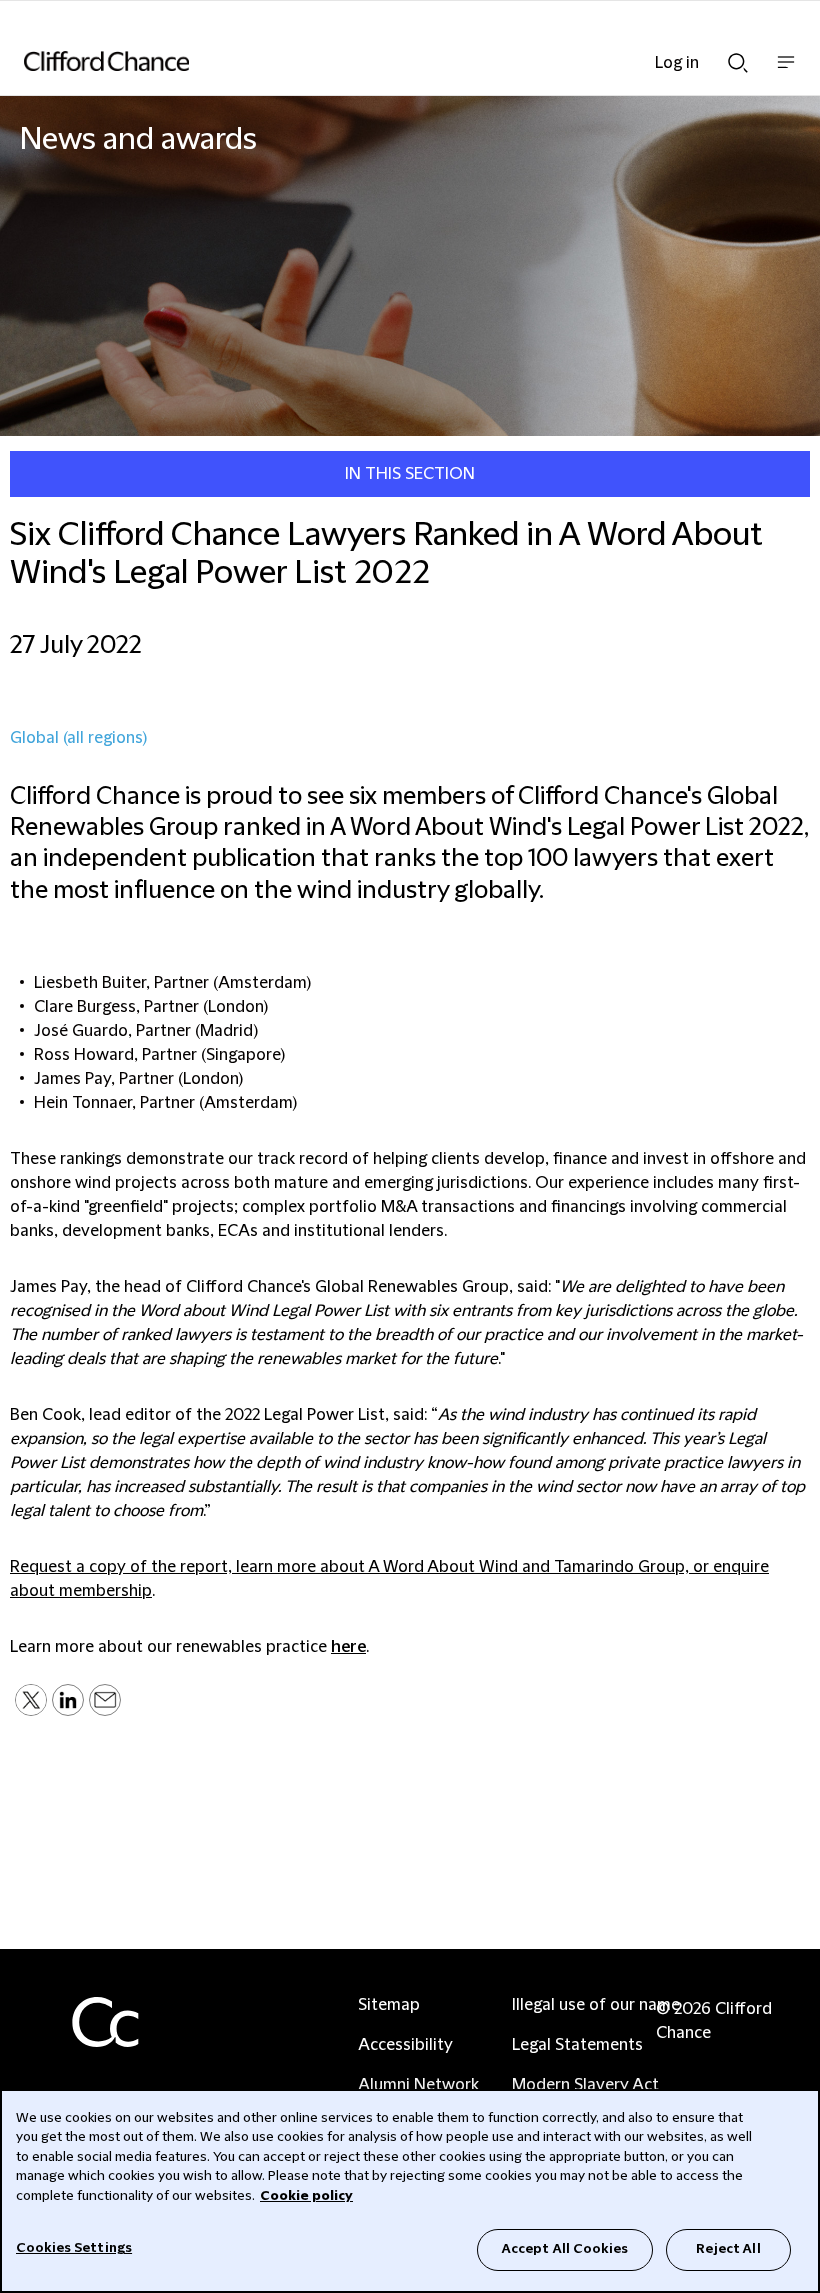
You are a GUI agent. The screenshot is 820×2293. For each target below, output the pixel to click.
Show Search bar (738, 57)
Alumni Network (418, 2085)
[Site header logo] (380, 61)
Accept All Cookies (565, 2249)
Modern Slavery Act (585, 2085)
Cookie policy (306, 2196)
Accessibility (405, 2045)
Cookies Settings (74, 2248)
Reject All (728, 2249)
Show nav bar (786, 72)
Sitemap (389, 2005)
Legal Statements (577, 2045)
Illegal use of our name (596, 2005)
